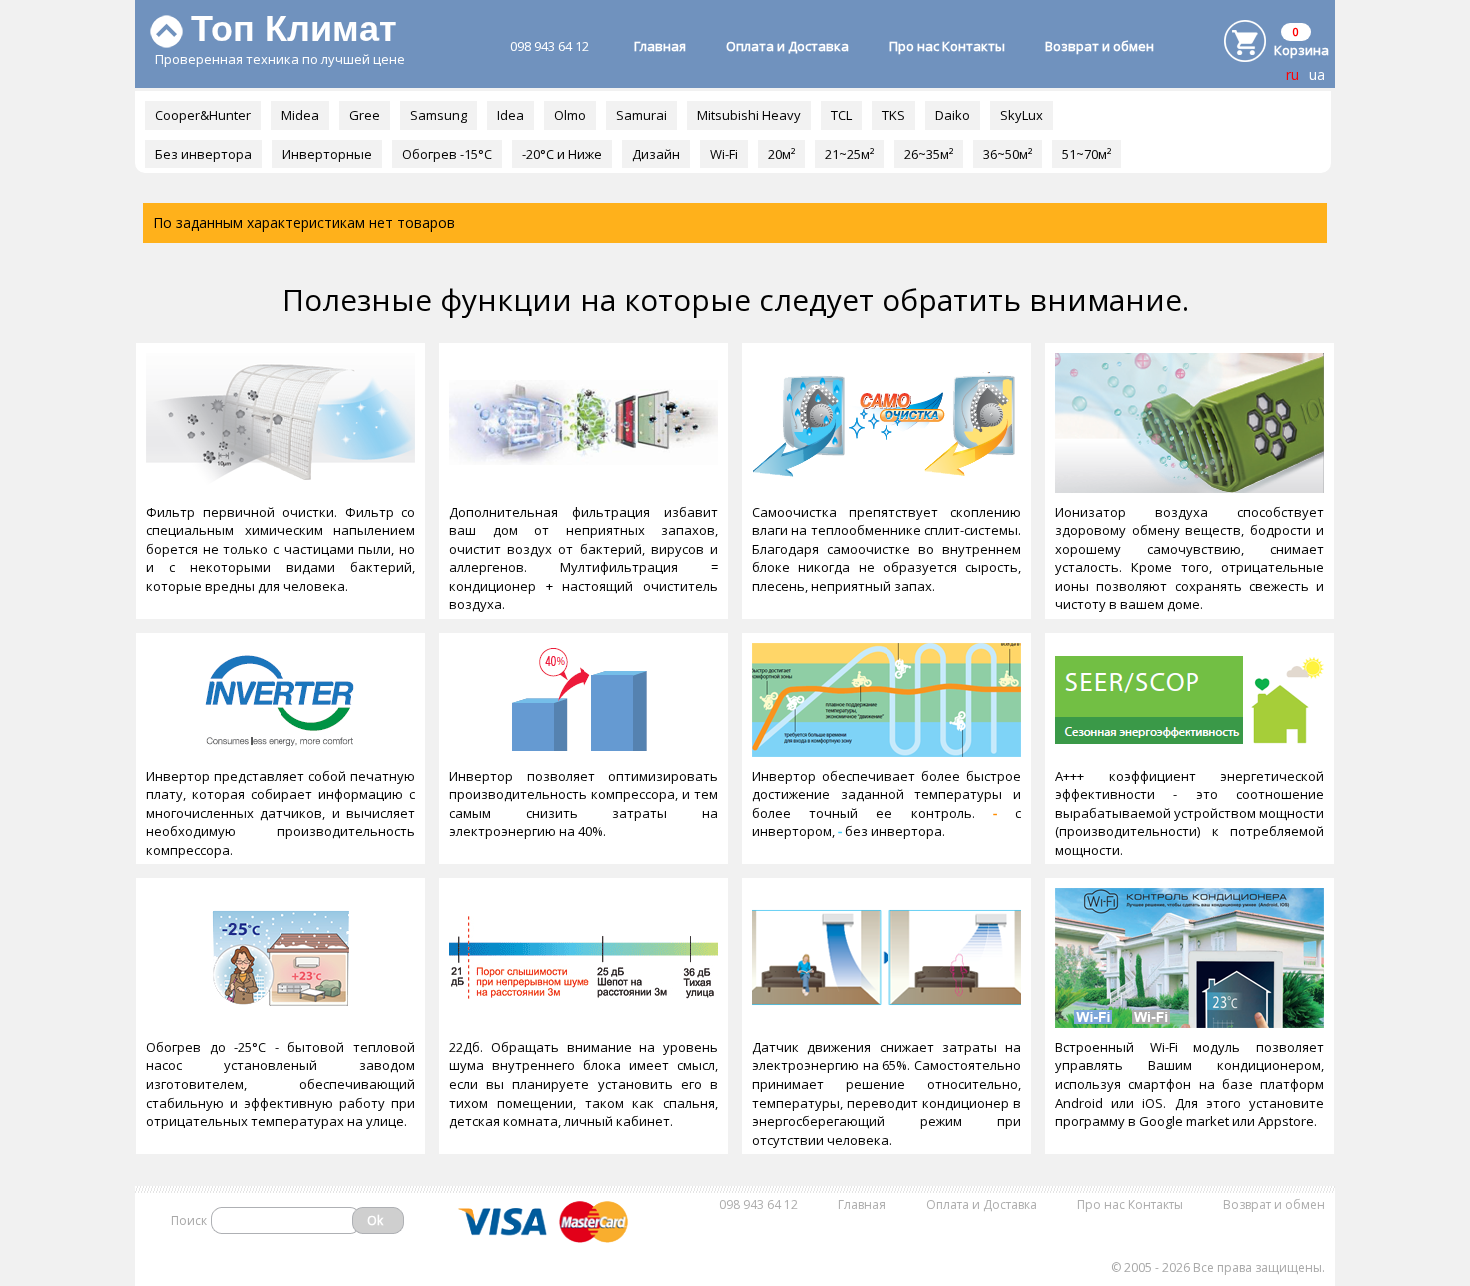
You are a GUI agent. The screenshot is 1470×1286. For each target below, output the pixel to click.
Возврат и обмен (1099, 46)
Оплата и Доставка (787, 46)
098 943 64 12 (549, 46)
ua (1317, 74)
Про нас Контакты (947, 46)
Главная (660, 46)
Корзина (1301, 50)
